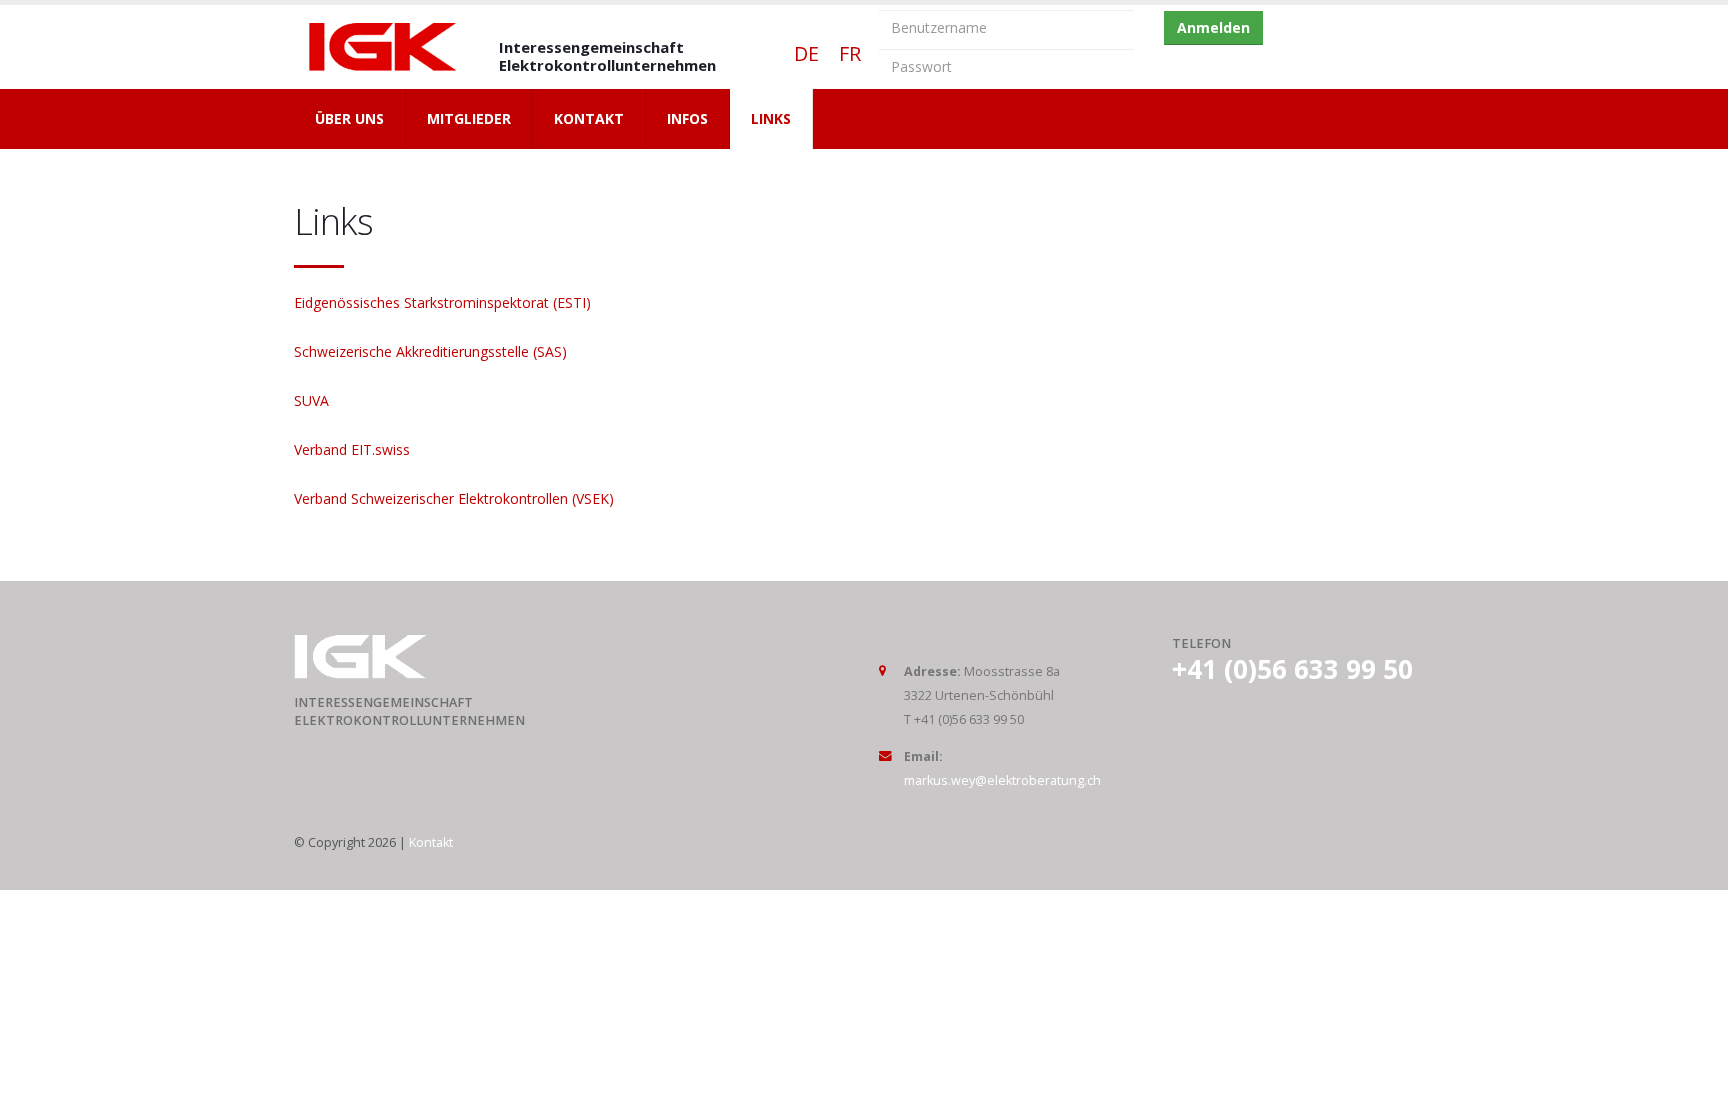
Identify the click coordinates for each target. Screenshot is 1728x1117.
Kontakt (431, 842)
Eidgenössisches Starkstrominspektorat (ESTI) (442, 302)
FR (840, 53)
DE (801, 53)
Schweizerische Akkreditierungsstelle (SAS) (430, 351)
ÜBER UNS (349, 118)
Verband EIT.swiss (352, 449)
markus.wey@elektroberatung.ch (1002, 780)
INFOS (687, 118)
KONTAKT (589, 118)
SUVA (311, 400)
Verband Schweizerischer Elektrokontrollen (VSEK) (454, 498)
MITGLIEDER (469, 118)
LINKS (771, 118)
